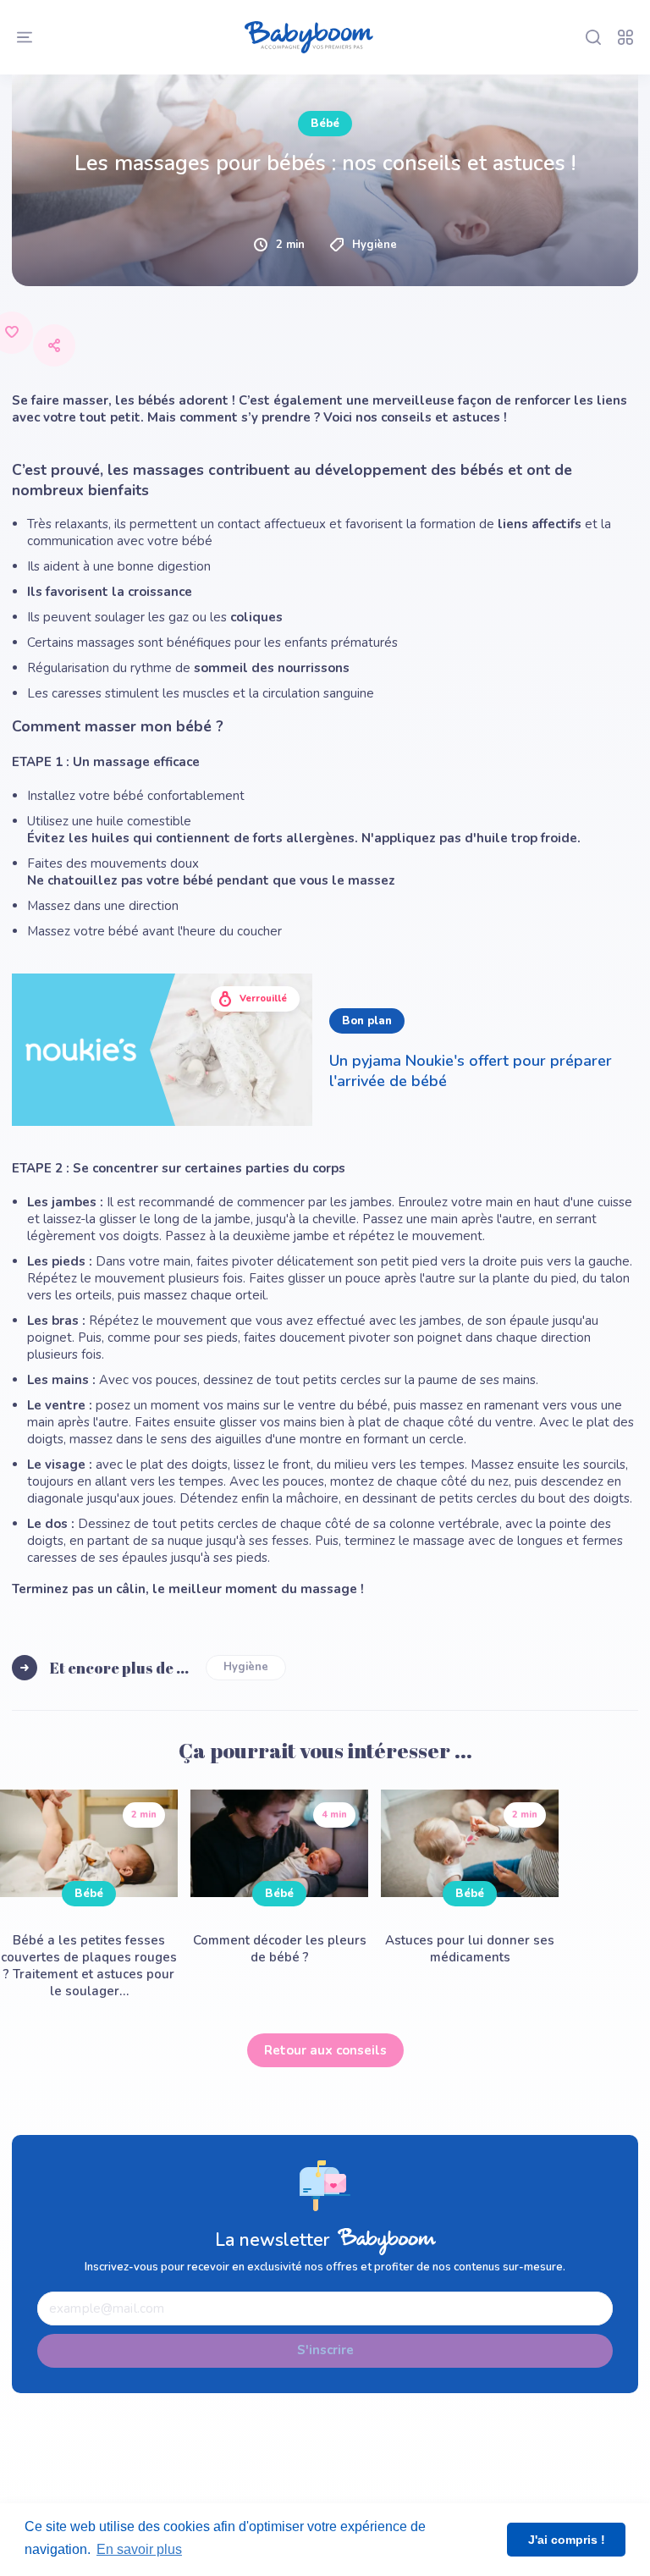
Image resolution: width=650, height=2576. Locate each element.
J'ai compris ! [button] (567, 2540)
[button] (325, 207)
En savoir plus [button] (139, 2549)
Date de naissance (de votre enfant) (157, 71)
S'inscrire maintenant (325, 1145)
